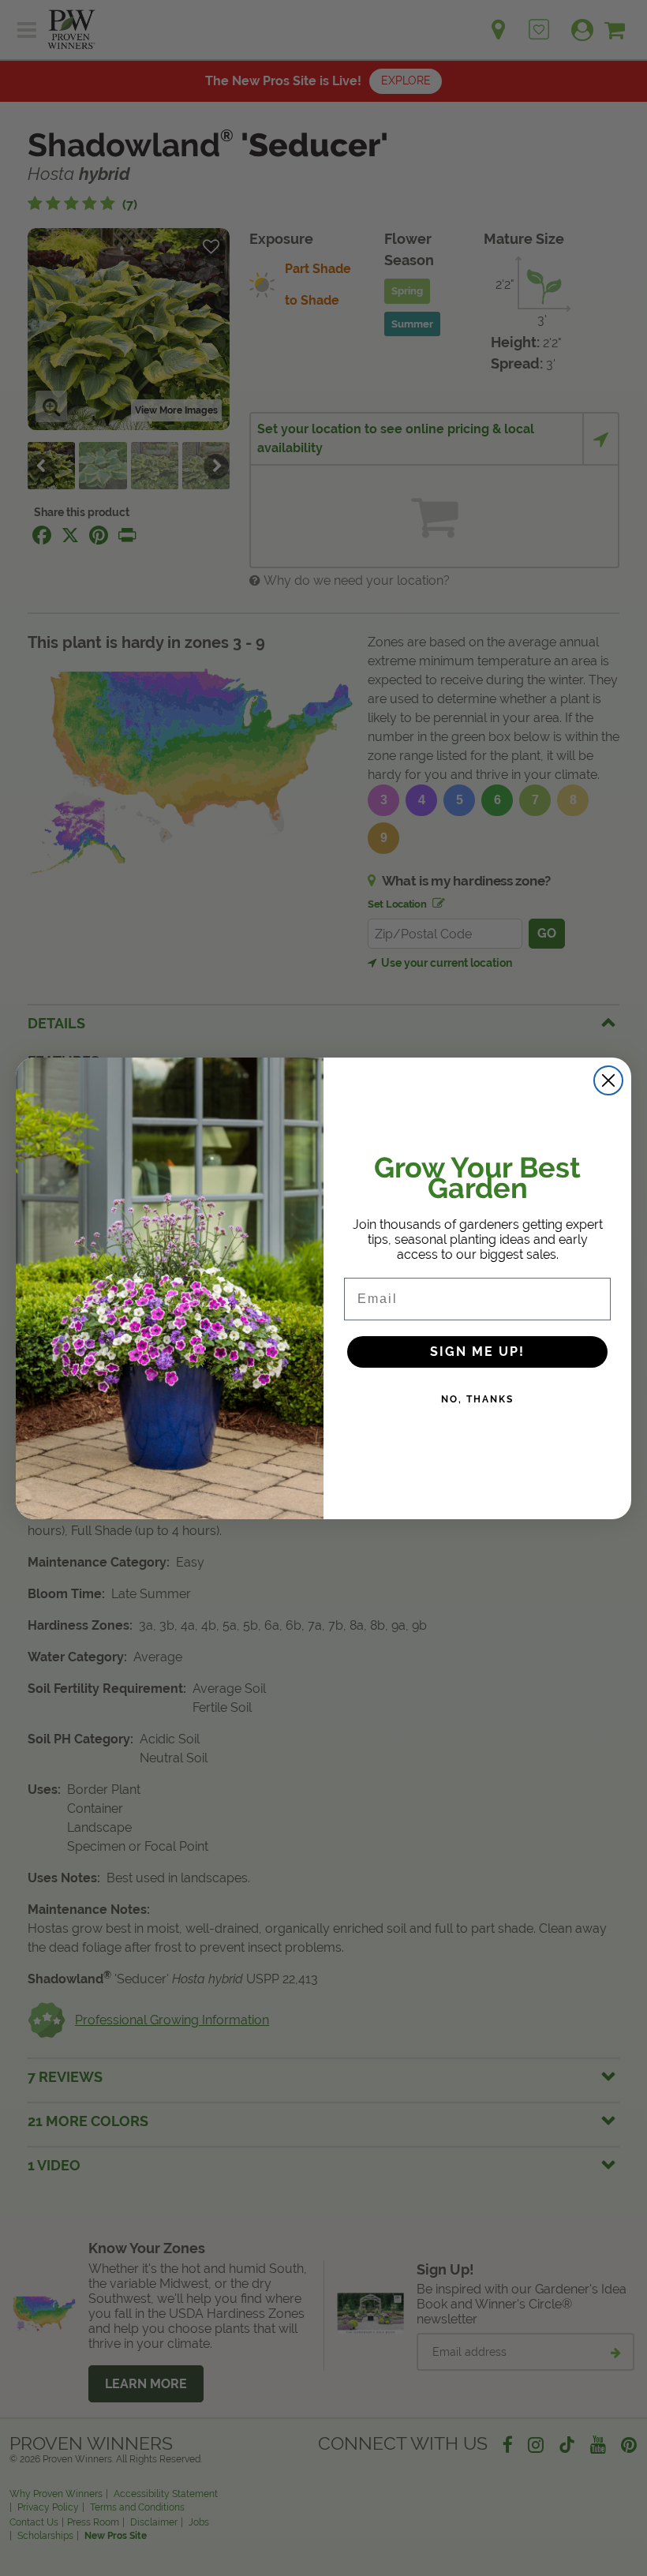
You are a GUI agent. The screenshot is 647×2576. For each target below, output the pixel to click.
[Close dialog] (608, 1080)
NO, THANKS (477, 1399)
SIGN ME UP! (477, 1352)
